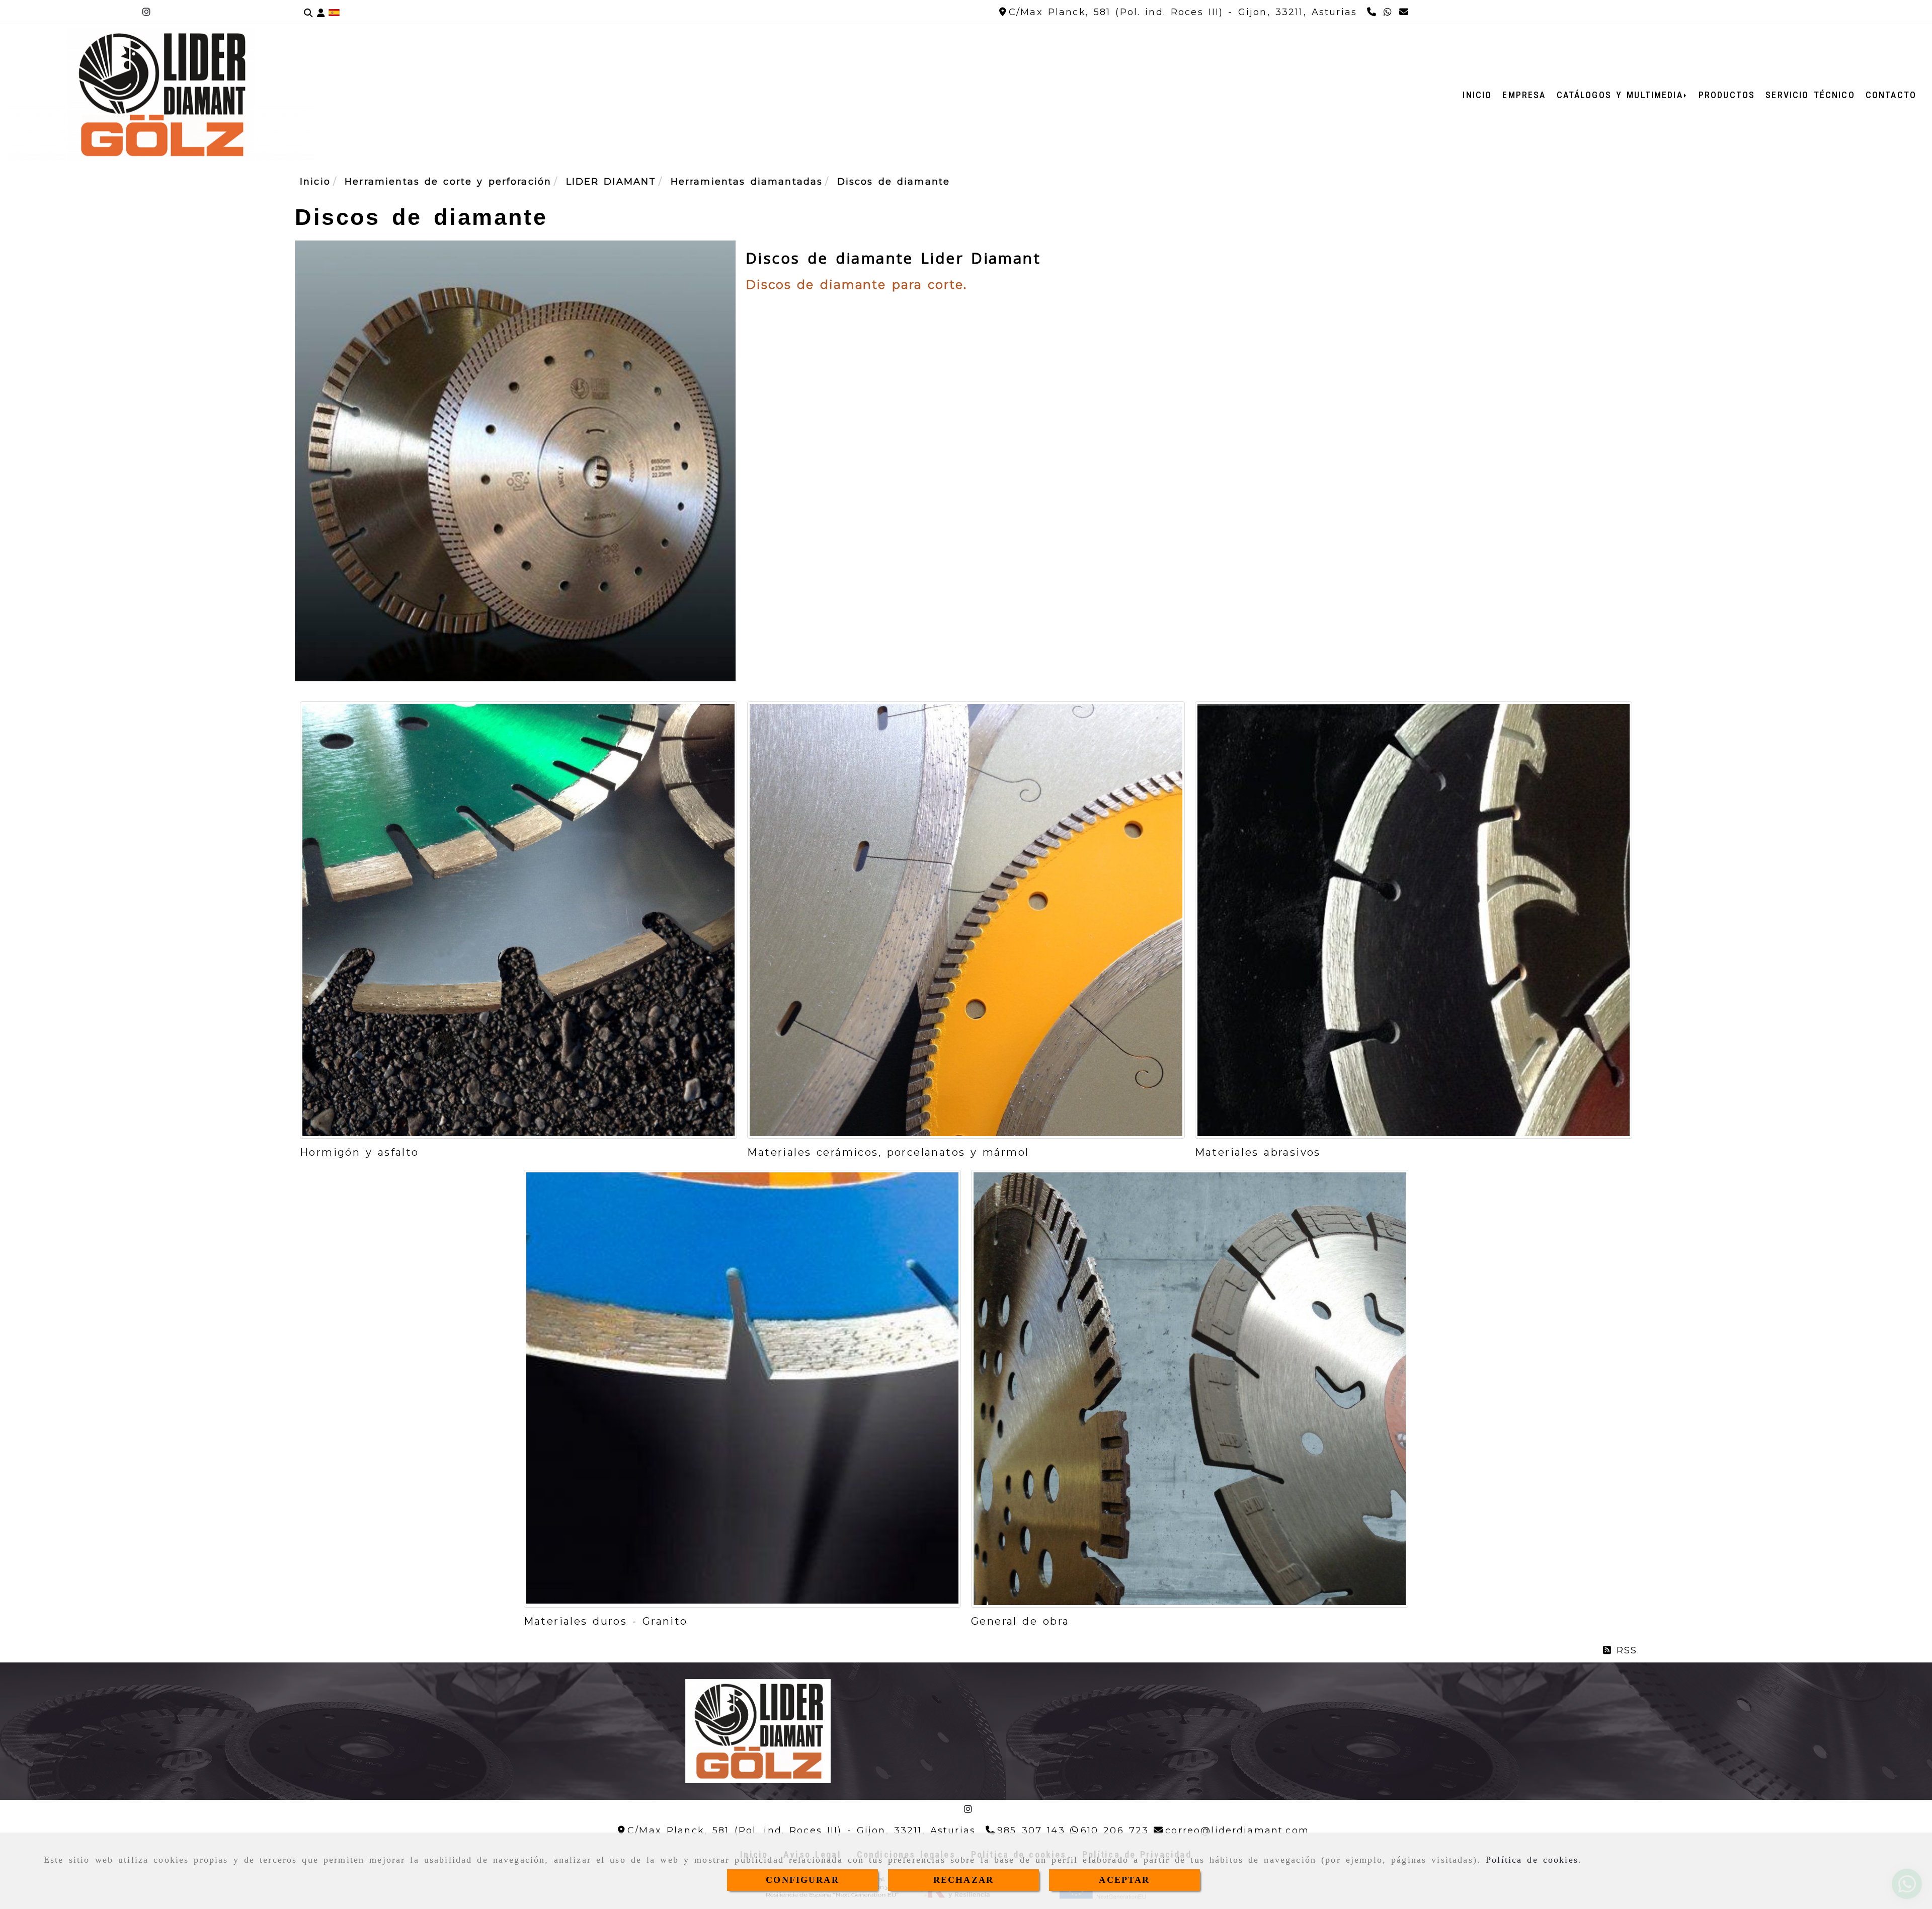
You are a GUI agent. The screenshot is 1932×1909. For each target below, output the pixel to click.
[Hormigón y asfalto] (518, 920)
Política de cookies (1532, 1860)
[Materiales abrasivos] (1414, 920)
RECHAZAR (963, 1880)
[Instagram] (146, 12)
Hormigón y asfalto (359, 1152)
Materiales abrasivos (1258, 1152)
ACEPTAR (1124, 1880)
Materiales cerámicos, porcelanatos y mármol (888, 1152)
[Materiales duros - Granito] (742, 1388)
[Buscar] (308, 12)
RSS (1624, 1650)
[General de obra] (1190, 1388)
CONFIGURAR (802, 1880)
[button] (321, 12)
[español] (334, 12)
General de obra (1020, 1621)
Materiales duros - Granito (606, 1621)
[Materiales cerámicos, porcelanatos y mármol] (966, 920)
